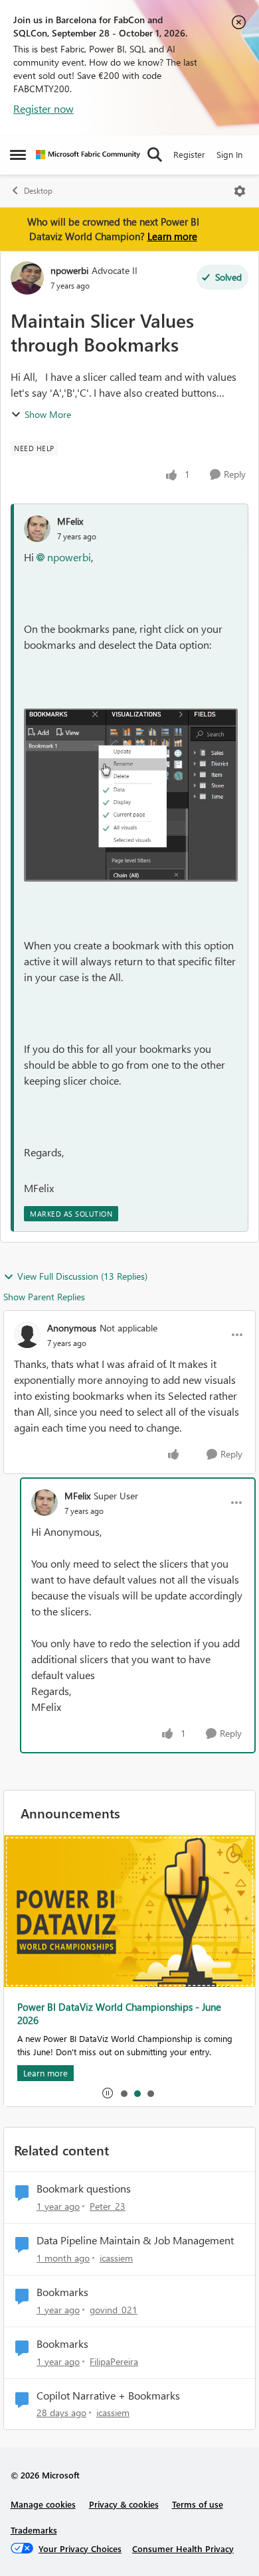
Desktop (38, 191)
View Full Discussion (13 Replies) (82, 1276)
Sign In (229, 154)
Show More (48, 414)
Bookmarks (62, 2292)
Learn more (172, 236)
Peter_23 (108, 2206)
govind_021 (114, 2310)
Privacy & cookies (124, 2504)
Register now (43, 108)
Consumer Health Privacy (183, 2548)
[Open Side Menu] (18, 155)
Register (189, 154)
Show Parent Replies (44, 1297)
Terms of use (198, 2504)
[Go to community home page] (88, 155)
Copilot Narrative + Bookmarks (108, 2396)
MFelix (70, 521)
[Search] (155, 155)
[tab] (124, 2093)
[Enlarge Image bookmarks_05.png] (131, 795)
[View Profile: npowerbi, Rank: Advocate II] (27, 278)
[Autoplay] (108, 2093)
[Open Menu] (240, 191)
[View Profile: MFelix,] (37, 529)
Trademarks (34, 2530)
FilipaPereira (114, 2361)
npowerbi (69, 270)
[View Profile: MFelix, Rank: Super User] (44, 1503)
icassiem (116, 2258)
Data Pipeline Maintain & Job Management (135, 2240)
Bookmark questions (84, 2189)
